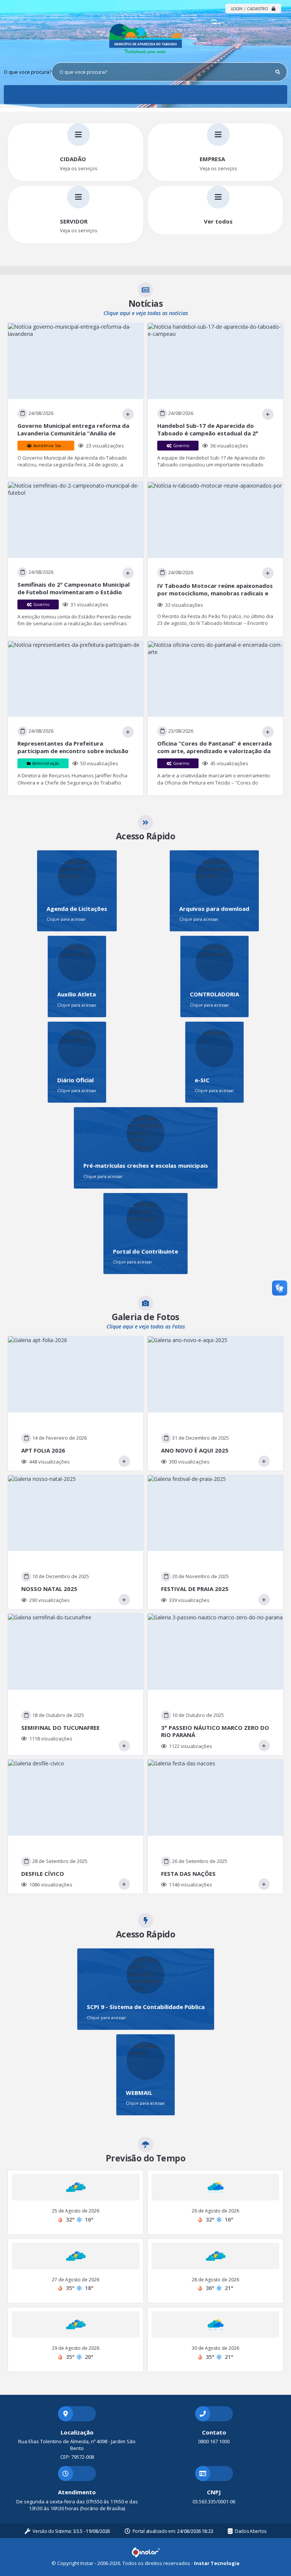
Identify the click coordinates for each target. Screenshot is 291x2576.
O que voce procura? (28, 72)
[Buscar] (278, 72)
